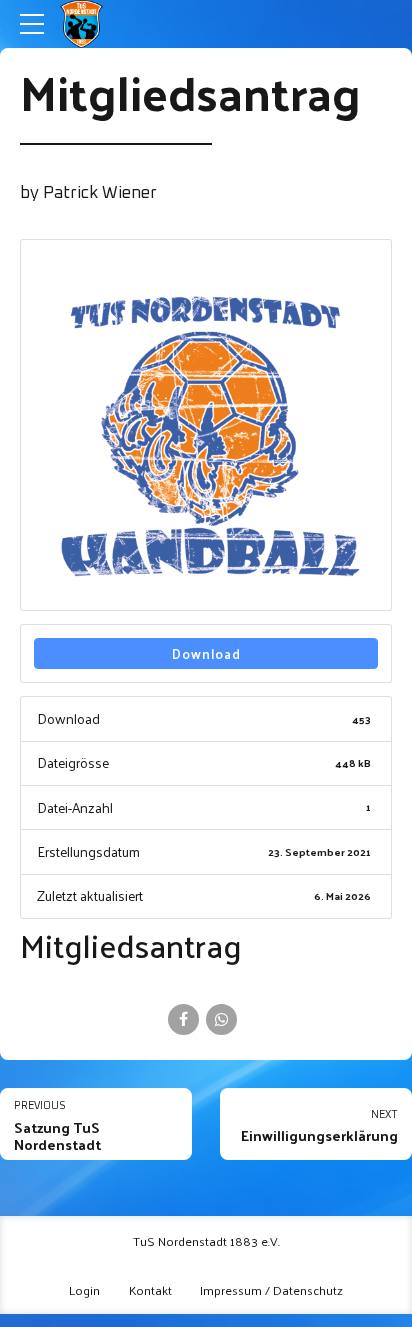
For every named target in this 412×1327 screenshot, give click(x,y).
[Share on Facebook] (183, 1019)
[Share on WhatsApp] (221, 1019)
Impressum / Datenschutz (271, 1289)
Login (84, 1289)
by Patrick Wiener (88, 193)
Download (206, 653)
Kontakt (150, 1289)
